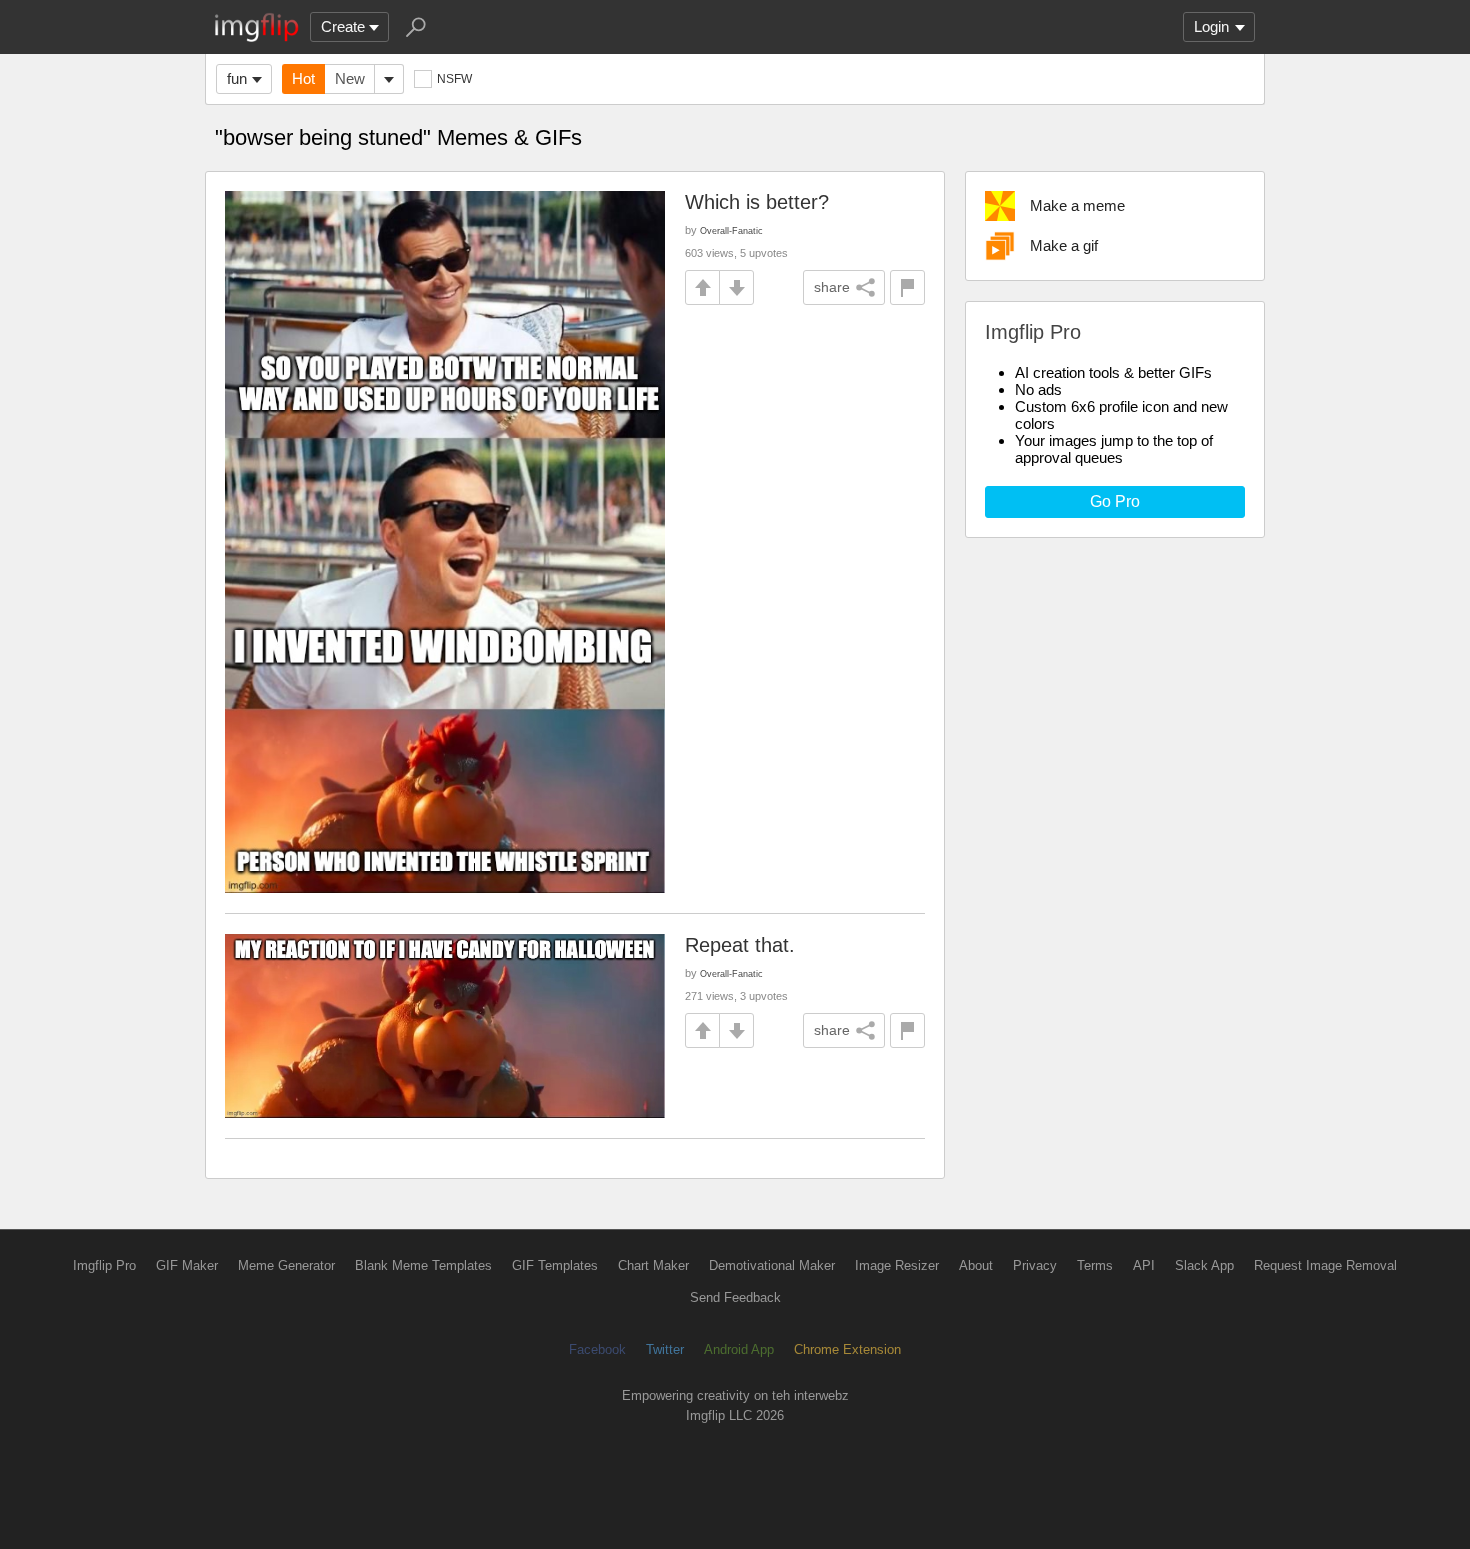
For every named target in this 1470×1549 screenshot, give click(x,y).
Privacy (1035, 1265)
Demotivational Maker (772, 1265)
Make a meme (1077, 205)
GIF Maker (187, 1265)
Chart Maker (653, 1265)
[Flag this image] (907, 287)
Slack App (1204, 1265)
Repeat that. (740, 945)
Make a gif (1064, 245)
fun (237, 78)
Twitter (665, 1349)
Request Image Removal (1325, 1265)
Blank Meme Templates (423, 1265)
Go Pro (1115, 501)
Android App (739, 1349)
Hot (303, 78)
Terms (1095, 1265)
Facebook (597, 1349)
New (350, 78)
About (976, 1265)
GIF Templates (555, 1265)
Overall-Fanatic (731, 230)
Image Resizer (897, 1265)
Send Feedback (735, 1297)
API (1144, 1265)
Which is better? (757, 202)
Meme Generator (286, 1265)
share (832, 287)
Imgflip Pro (104, 1265)
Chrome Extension (847, 1349)
